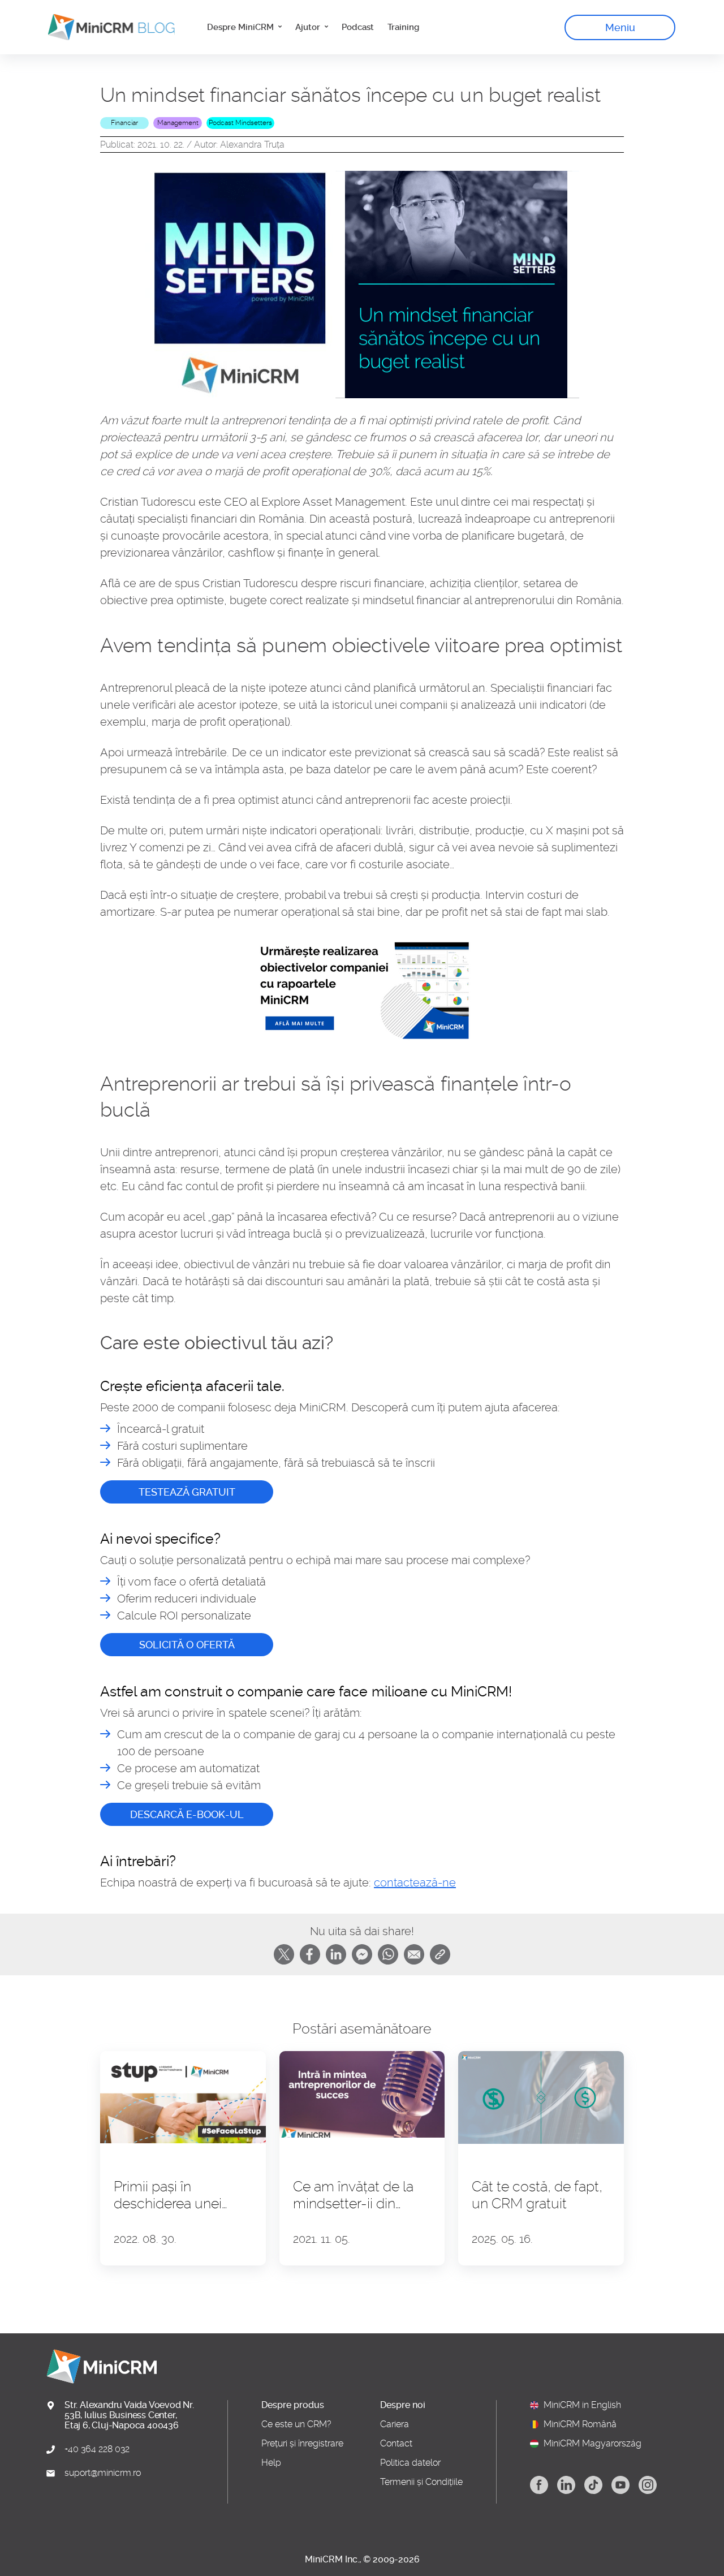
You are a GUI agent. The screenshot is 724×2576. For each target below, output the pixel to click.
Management (178, 123)
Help (271, 2463)
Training (403, 27)
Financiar (124, 123)
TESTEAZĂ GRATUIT (187, 1492)
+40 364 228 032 (97, 2449)
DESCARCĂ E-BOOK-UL (187, 1814)
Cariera (395, 2424)
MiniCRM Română (580, 2424)
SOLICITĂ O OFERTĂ (187, 1645)
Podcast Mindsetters (240, 123)
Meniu (620, 27)
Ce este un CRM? (296, 2424)
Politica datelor (410, 2463)
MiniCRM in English (582, 2405)
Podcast (358, 27)
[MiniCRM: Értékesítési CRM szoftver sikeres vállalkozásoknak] (107, 27)
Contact (396, 2444)
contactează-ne (415, 1883)
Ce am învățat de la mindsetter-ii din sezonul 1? (353, 2195)
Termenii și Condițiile (421, 2482)
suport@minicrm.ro (103, 2473)
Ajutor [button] (309, 27)
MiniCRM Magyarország (592, 2444)
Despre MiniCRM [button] (242, 27)
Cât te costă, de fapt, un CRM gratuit (537, 2195)
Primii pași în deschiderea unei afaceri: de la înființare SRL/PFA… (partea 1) (181, 2195)
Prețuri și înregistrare (302, 2444)
